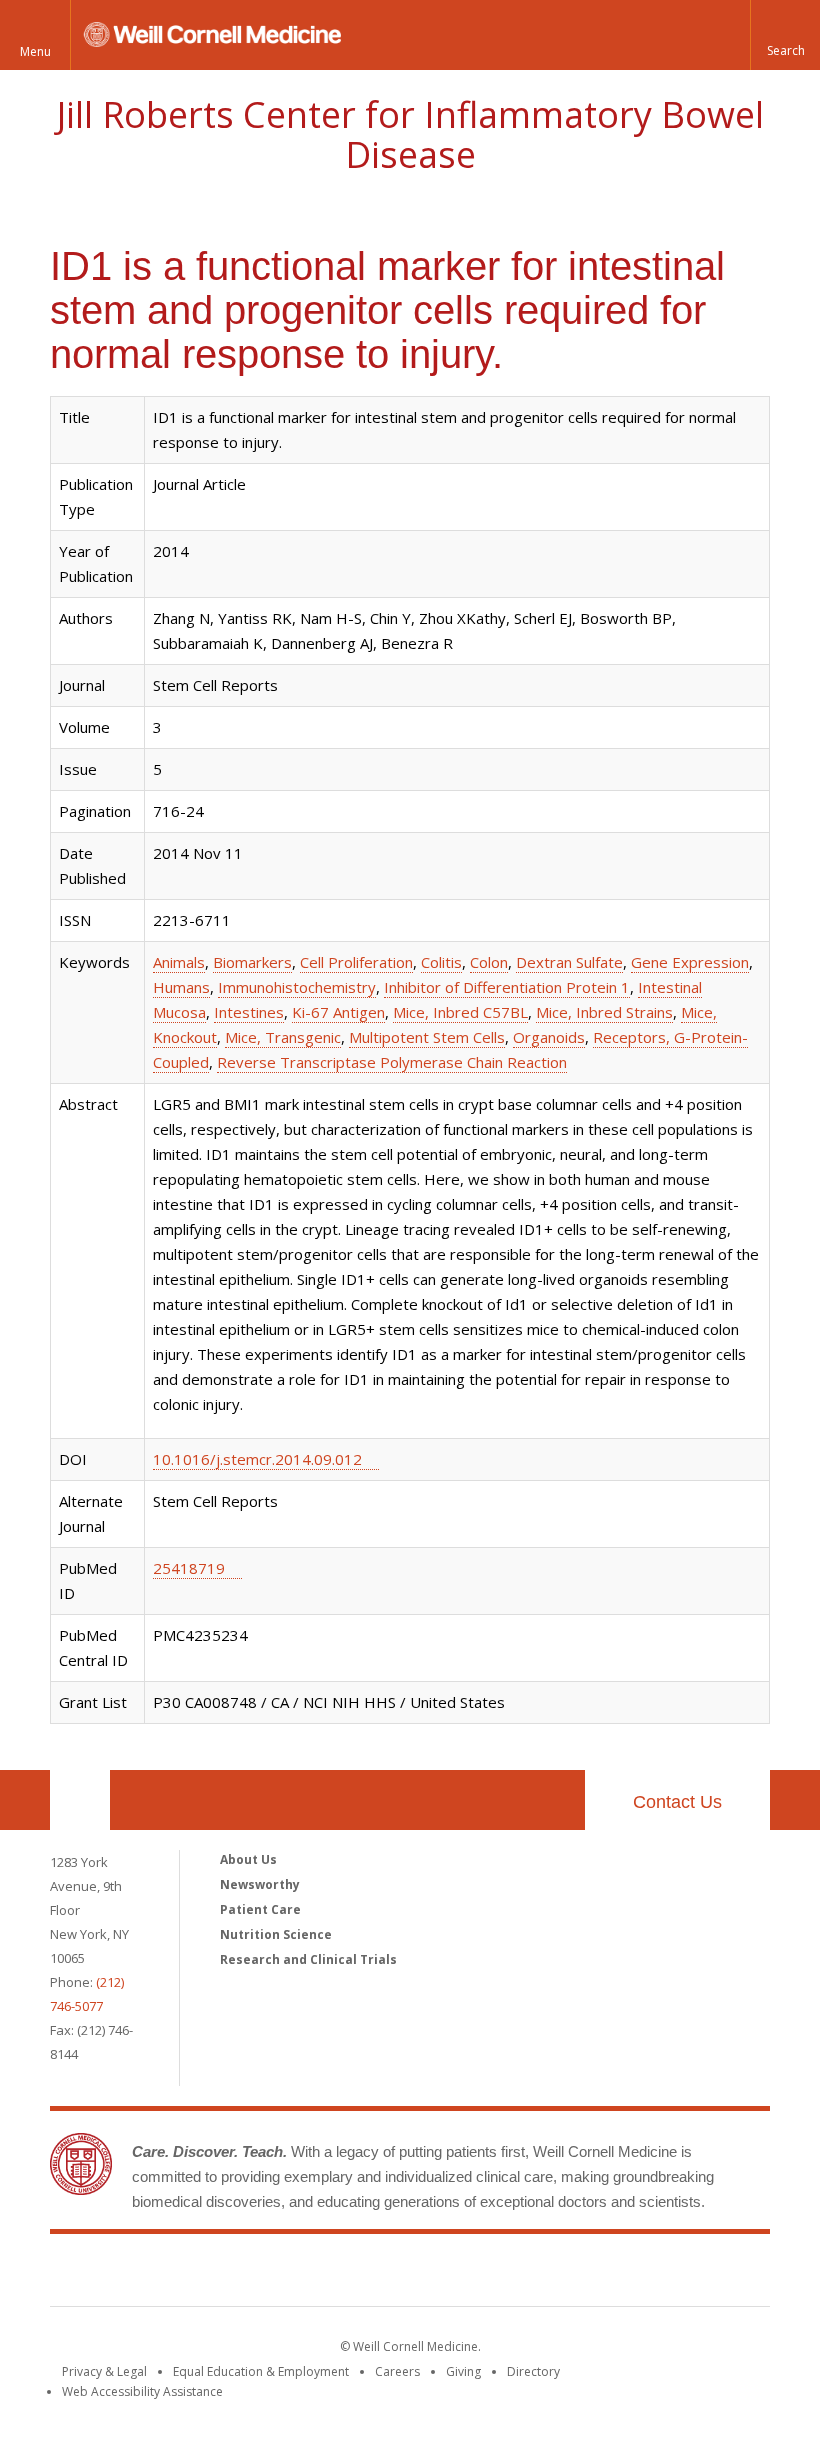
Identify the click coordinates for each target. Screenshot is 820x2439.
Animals (179, 962)
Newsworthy (260, 1884)
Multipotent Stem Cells (427, 1037)
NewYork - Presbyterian (577, 2274)
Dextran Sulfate (569, 962)
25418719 (189, 1568)
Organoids (549, 1037)
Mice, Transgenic (283, 1037)
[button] (785, 35)
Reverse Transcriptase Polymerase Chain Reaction (392, 1062)
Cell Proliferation (356, 962)
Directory (533, 2371)
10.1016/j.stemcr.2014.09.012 (257, 1459)
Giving (463, 2371)
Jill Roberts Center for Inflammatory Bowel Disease (410, 134)
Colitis (441, 962)
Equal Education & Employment (261, 2371)
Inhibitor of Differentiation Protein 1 (507, 987)
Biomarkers (252, 962)
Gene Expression (690, 962)
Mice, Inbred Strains (604, 1012)
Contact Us (677, 1802)
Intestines (249, 1012)
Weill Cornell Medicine (264, 2274)
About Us (248, 1859)
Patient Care (260, 1909)
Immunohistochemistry (297, 987)
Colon (489, 962)
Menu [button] (35, 51)
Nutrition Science (276, 1934)
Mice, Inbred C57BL (460, 1012)
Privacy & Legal (104, 2371)
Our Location (80, 1800)
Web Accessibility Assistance (142, 2391)
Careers (397, 2371)
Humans (181, 987)
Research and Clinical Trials (308, 1959)
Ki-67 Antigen (338, 1012)
